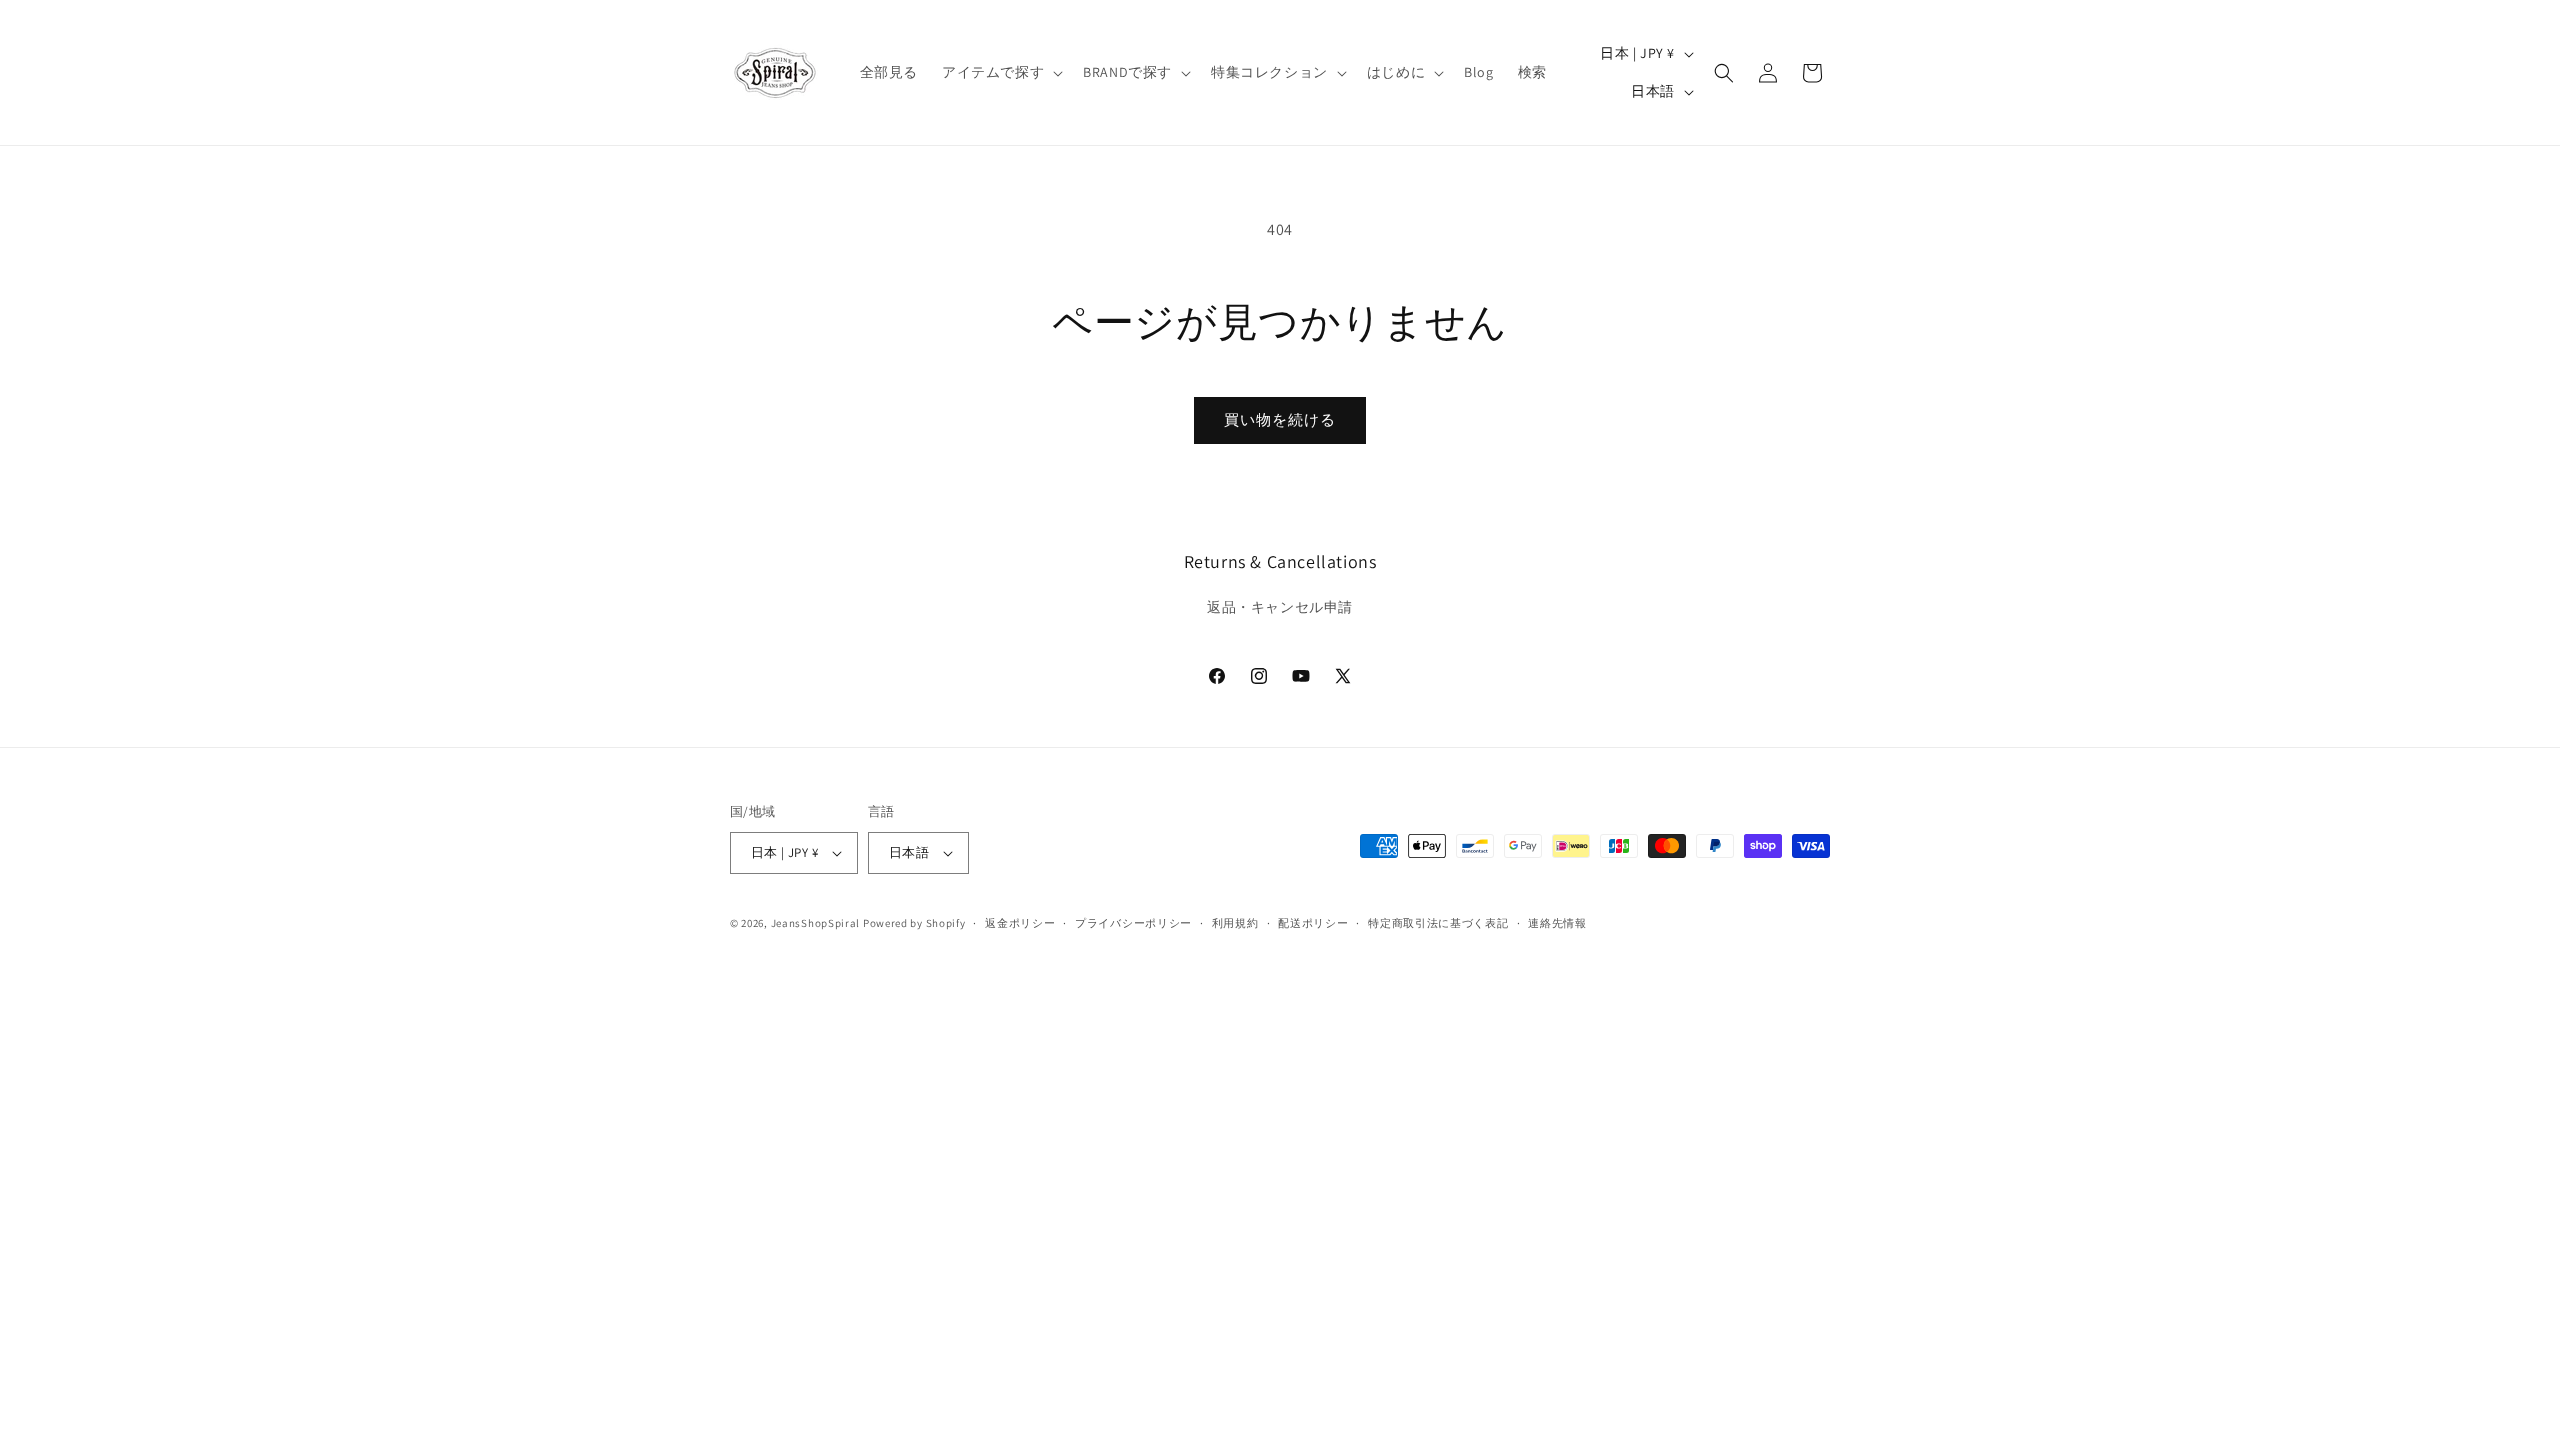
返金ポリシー (1020, 923)
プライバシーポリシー (1133, 923)
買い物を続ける (1280, 419)
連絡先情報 (1557, 923)
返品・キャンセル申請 (1280, 607)
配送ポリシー (1313, 923)
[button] (1000, 72)
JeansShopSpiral (816, 923)
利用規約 (1235, 923)
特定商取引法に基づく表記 (1438, 923)
